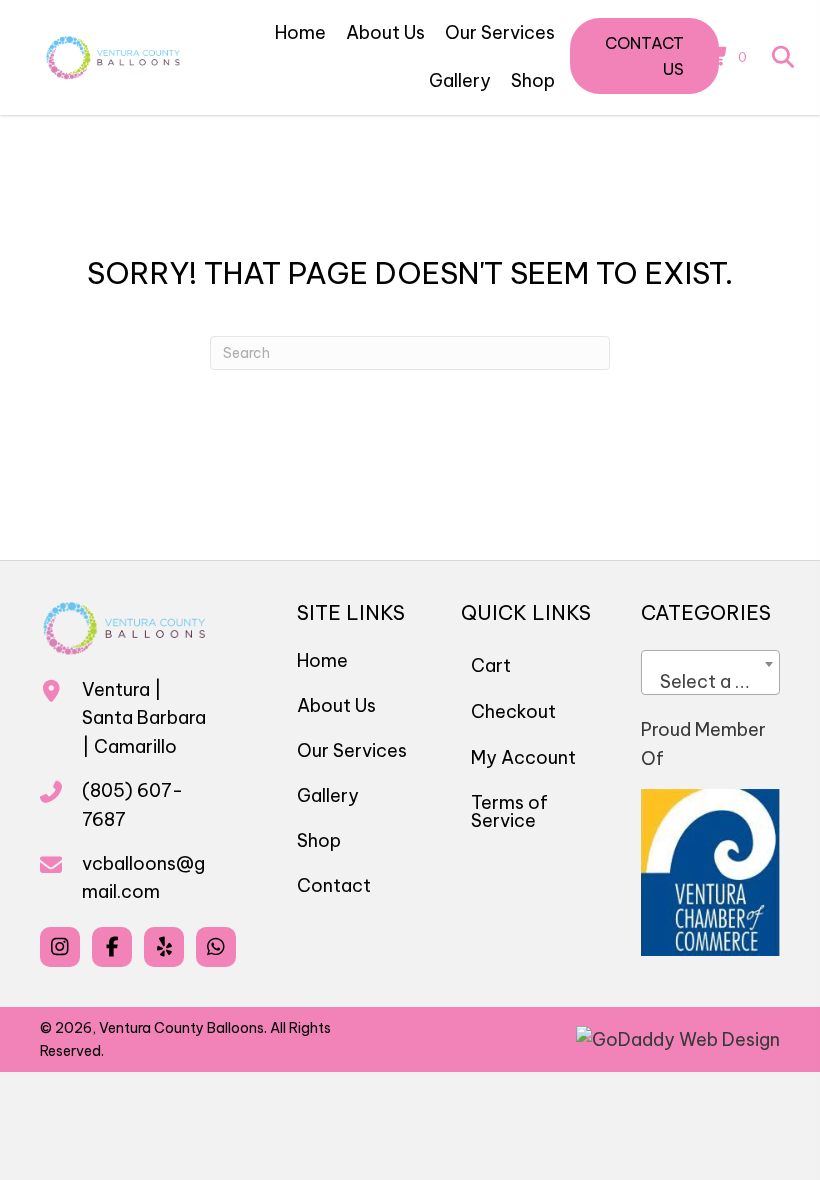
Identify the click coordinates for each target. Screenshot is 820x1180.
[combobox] (710, 672)
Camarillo (135, 746)
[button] (644, 56)
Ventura (116, 689)
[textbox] (710, 682)
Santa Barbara (144, 717)
